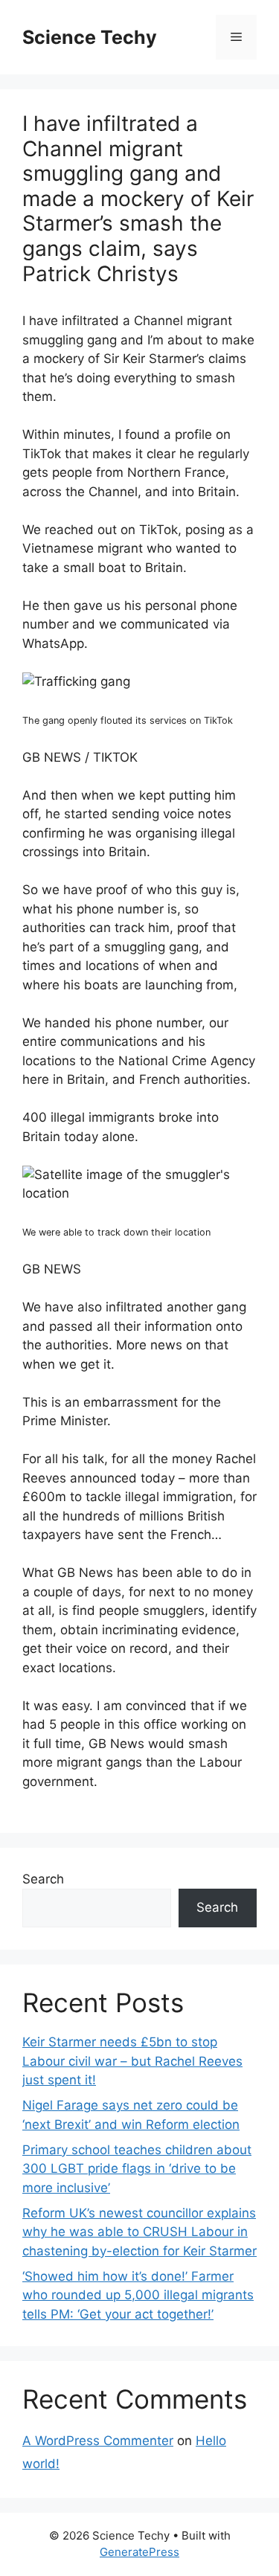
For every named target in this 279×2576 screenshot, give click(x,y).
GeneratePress (139, 2552)
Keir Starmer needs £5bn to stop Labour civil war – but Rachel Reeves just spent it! (132, 2061)
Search (43, 1879)
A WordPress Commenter (98, 2441)
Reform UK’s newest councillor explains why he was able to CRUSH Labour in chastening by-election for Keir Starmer (139, 2232)
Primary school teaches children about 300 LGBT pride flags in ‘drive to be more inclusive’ (137, 2169)
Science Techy (90, 37)
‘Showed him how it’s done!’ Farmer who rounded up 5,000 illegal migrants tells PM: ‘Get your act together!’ (138, 2295)
